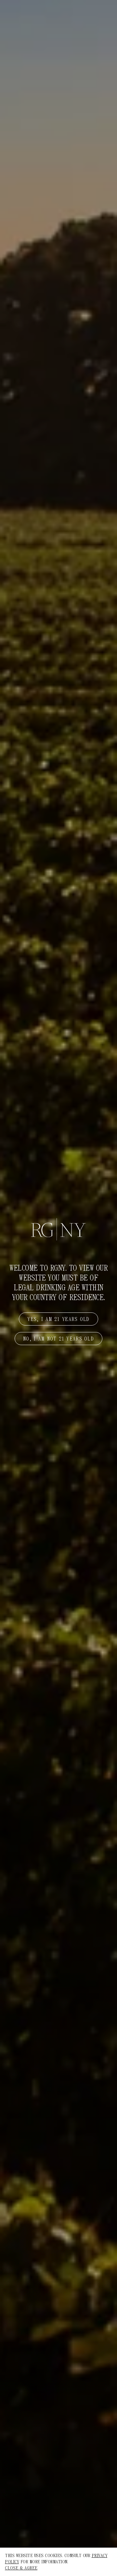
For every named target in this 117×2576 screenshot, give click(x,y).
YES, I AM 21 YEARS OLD (58, 1319)
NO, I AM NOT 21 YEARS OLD (58, 1339)
